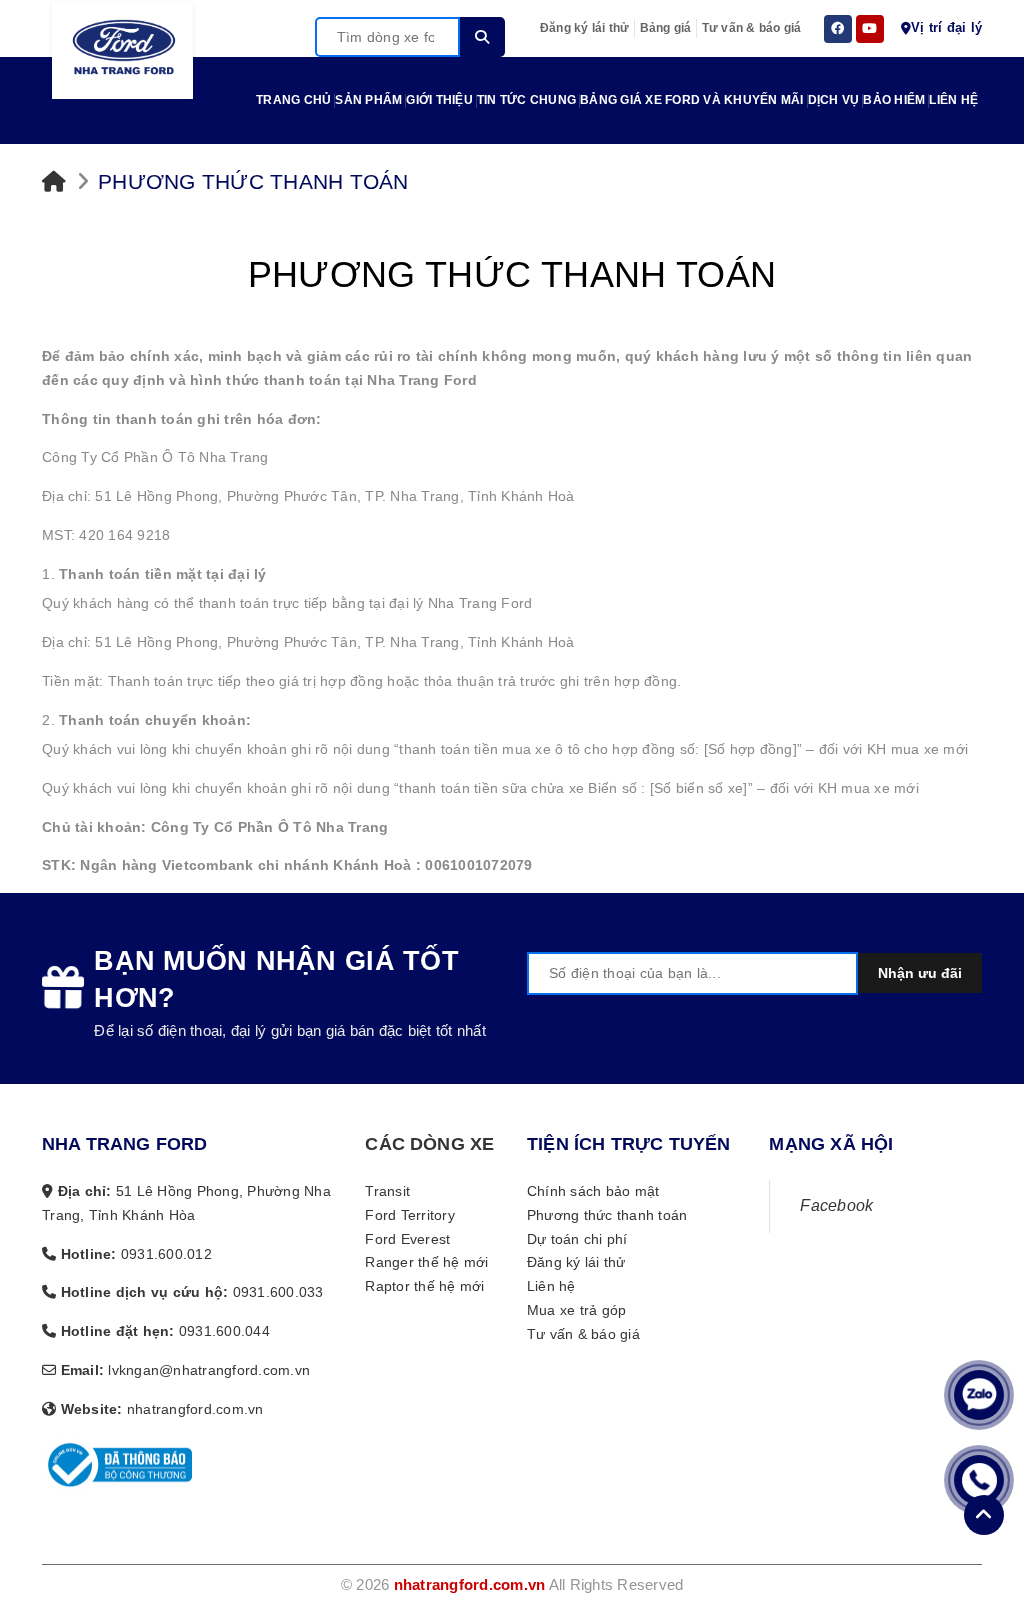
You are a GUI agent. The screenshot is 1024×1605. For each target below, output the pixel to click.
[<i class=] (54, 181)
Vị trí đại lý (946, 27)
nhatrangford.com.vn (470, 1584)
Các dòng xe (429, 1144)
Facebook (836, 1205)
